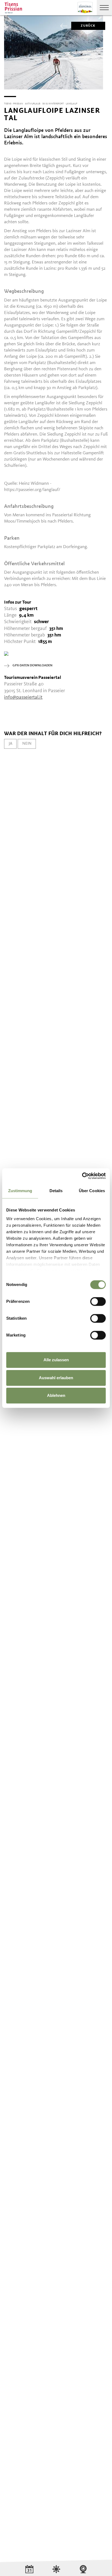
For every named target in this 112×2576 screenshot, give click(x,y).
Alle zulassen (56, 1360)
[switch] (98, 1301)
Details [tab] (56, 1191)
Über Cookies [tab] (92, 1191)
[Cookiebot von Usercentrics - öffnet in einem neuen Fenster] (82, 1176)
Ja (10, 744)
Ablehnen (56, 1395)
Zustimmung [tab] (20, 1191)
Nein (27, 744)
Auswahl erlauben (56, 1378)
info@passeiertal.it (23, 697)
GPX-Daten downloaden (32, 666)
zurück (88, 26)
